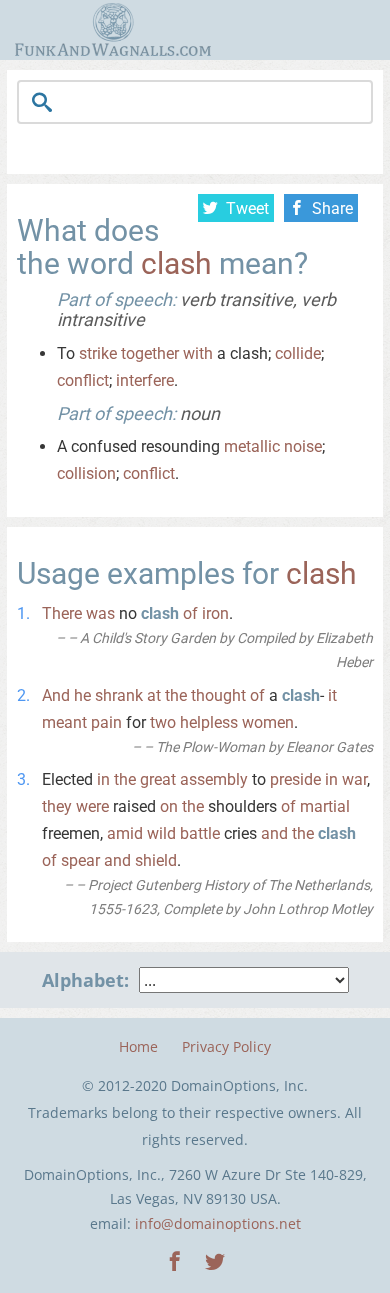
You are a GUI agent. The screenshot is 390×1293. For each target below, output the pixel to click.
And (56, 695)
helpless (209, 722)
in (103, 779)
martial (325, 806)
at (154, 695)
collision (86, 473)
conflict (83, 380)
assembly (214, 779)
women (268, 722)
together (150, 353)
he (82, 695)
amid (125, 833)
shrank (119, 695)
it (332, 695)
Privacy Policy (226, 1046)
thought (218, 695)
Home (138, 1046)
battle (200, 833)
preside (295, 779)
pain (106, 722)
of (190, 613)
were (92, 806)
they (57, 806)
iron (215, 613)
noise (303, 446)
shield (156, 860)
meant (64, 722)
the (176, 695)
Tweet (247, 208)
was (100, 613)
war (354, 779)
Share (332, 208)
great (158, 779)
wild (161, 833)
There (62, 613)
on (169, 806)
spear (80, 860)
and (274, 833)
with (198, 353)
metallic (252, 446)
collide (298, 353)
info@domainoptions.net (218, 1223)
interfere (145, 380)
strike (98, 353)
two (163, 722)
